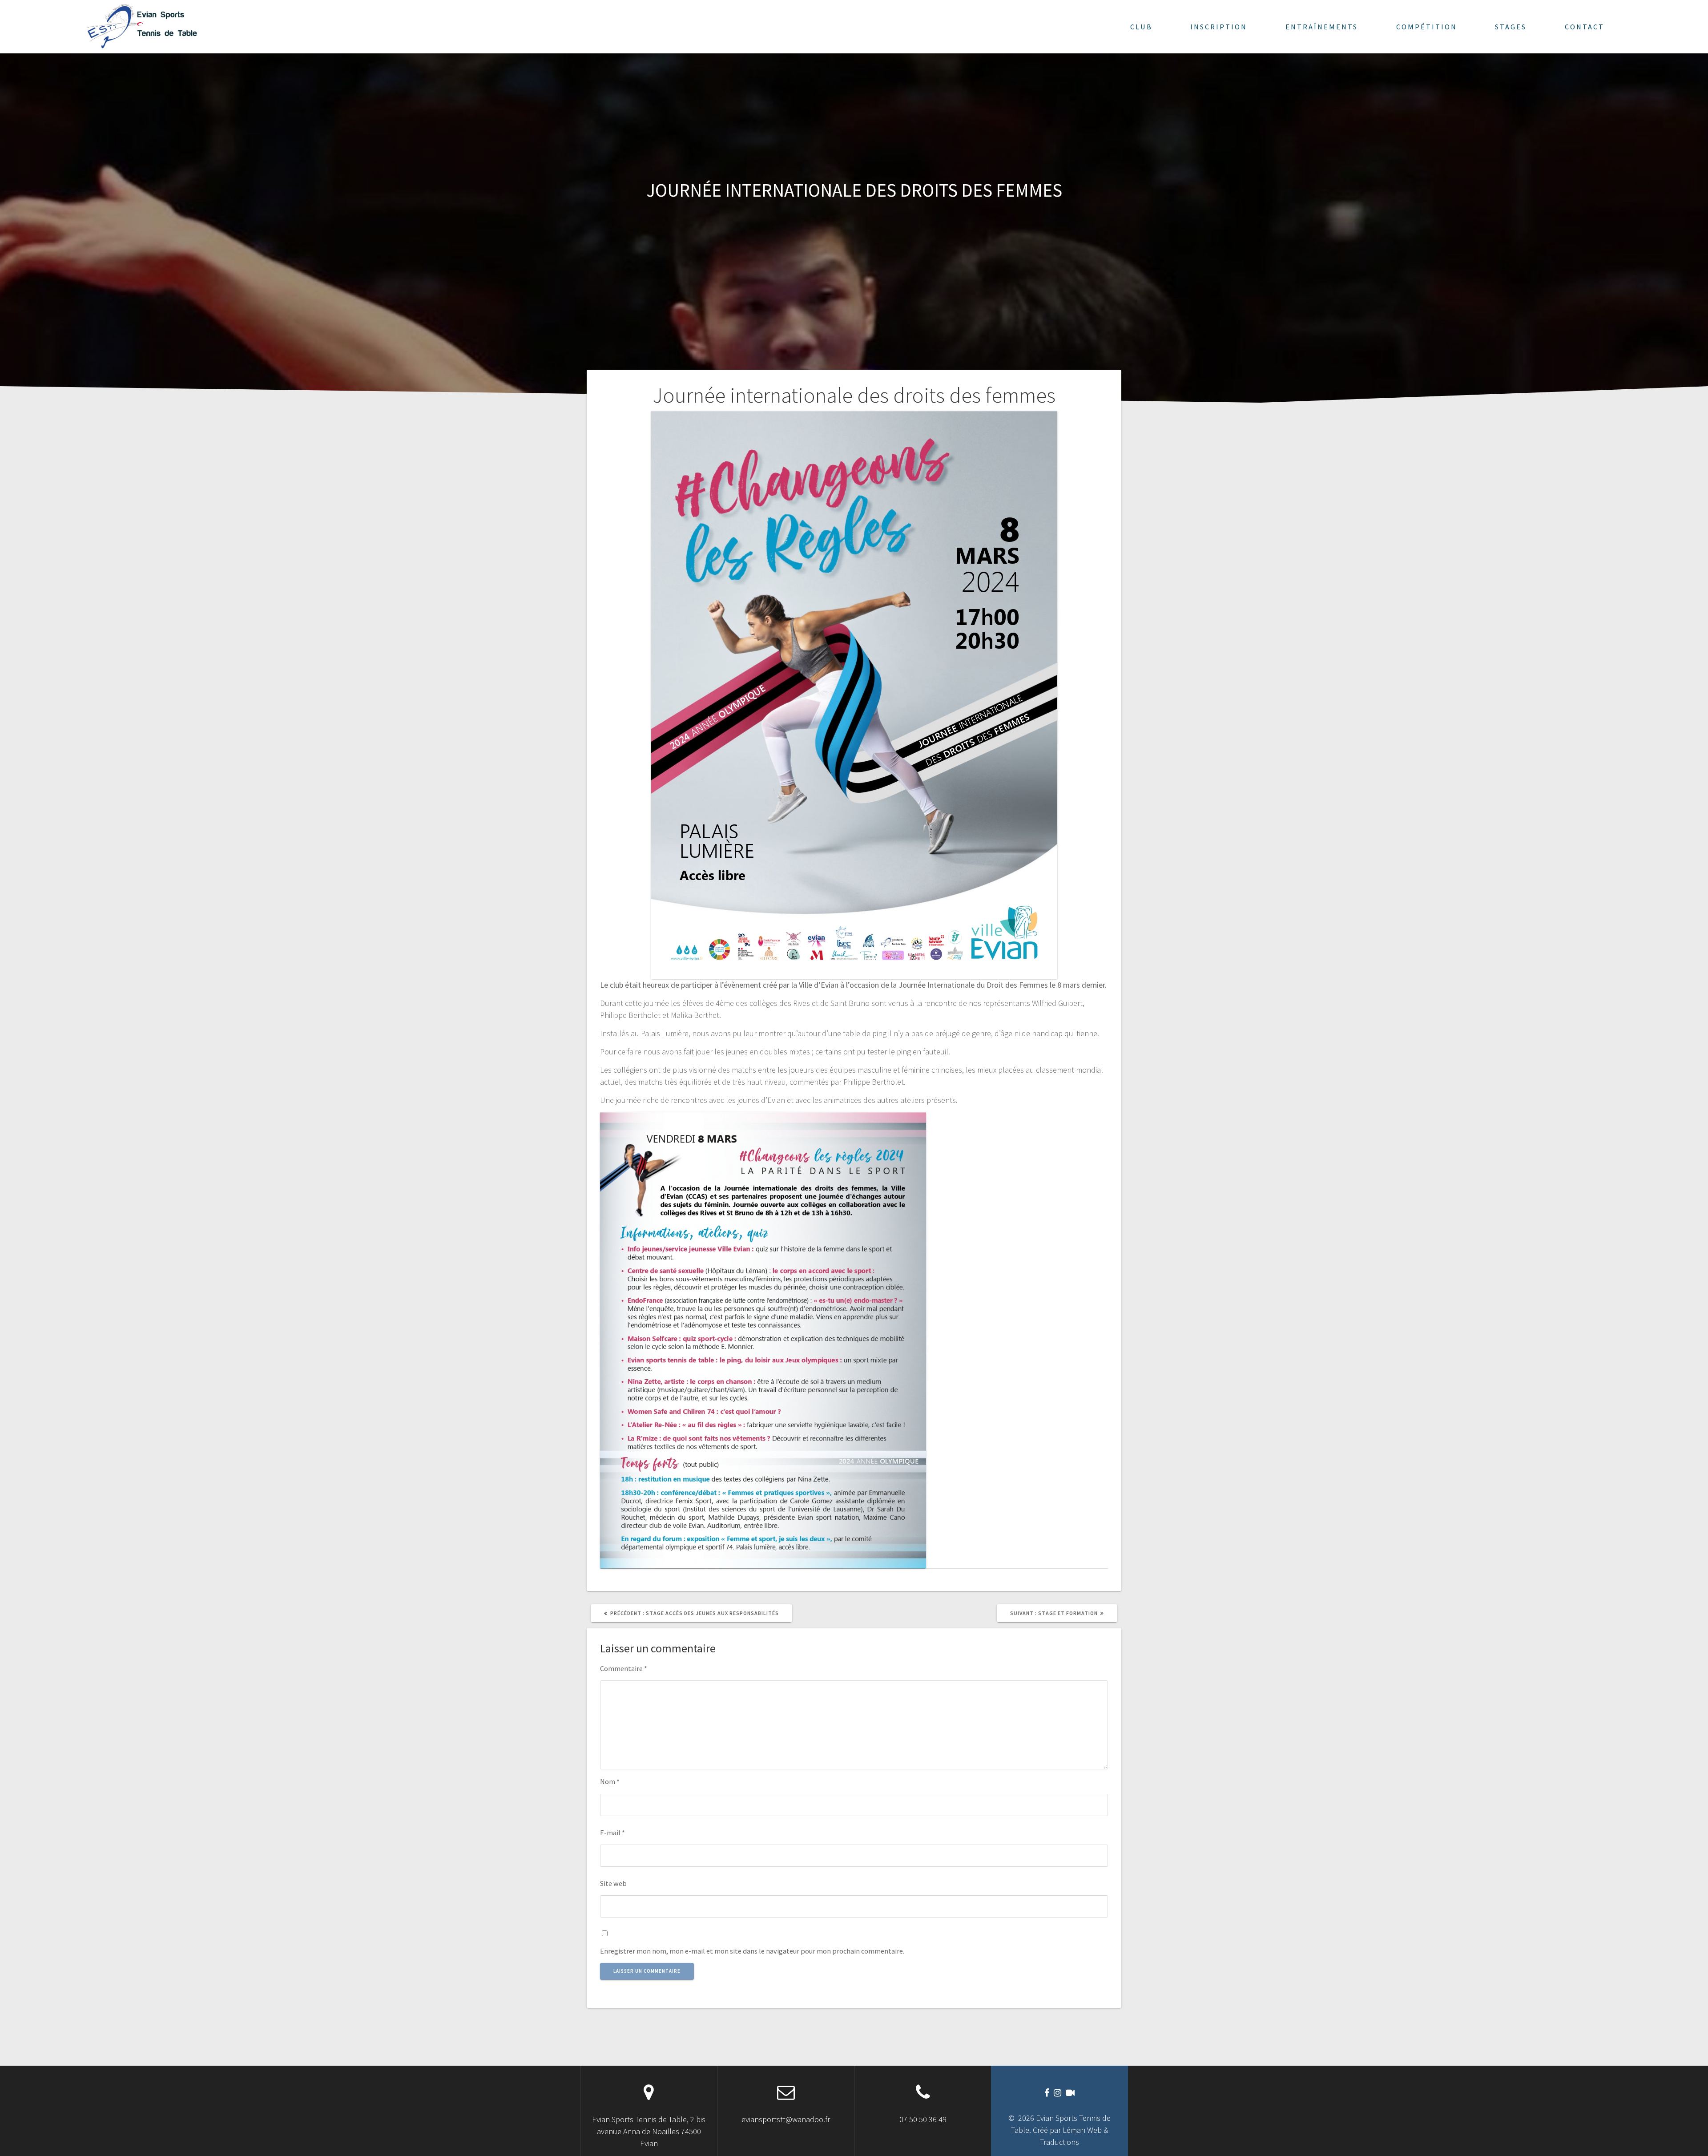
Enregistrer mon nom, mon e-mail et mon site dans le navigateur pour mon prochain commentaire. (752, 1951)
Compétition (1427, 27)
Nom (610, 1781)
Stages (1511, 27)
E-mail (612, 1833)
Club (1141, 27)
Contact (1585, 27)
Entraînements (1322, 27)
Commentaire (624, 1668)
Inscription (1219, 27)
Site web (613, 1883)
